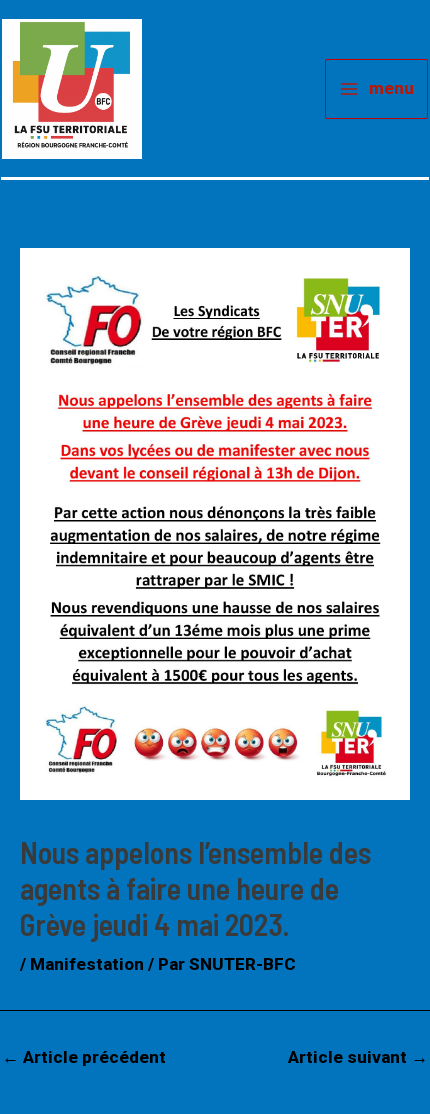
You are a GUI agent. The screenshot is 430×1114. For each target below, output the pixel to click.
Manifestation (87, 964)
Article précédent (84, 1057)
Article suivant (358, 1057)
